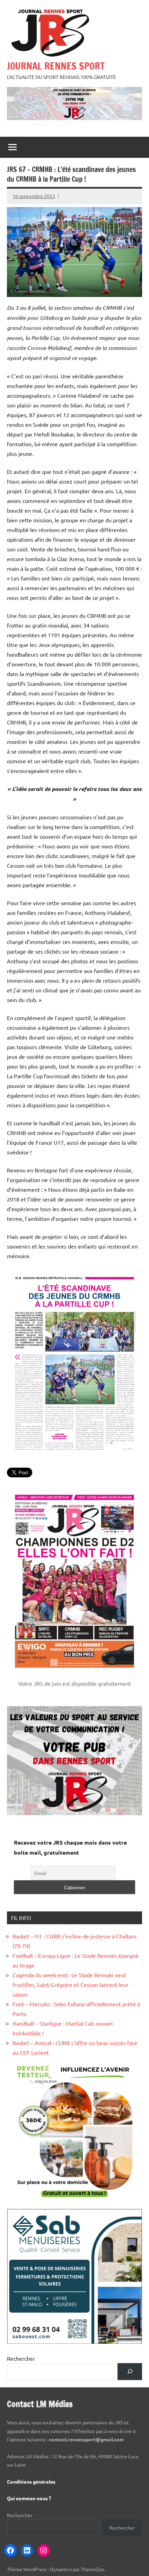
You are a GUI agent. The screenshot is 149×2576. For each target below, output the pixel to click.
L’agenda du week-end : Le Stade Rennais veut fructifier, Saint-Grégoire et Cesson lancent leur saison (71, 1984)
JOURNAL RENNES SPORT (56, 66)
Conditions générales (31, 2482)
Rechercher (21, 2358)
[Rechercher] (130, 2372)
